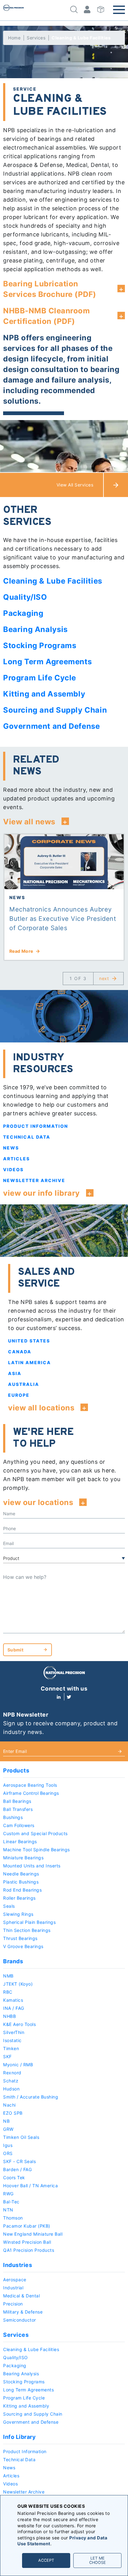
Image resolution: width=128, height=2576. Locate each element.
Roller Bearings (19, 1898)
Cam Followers (19, 1825)
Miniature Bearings (23, 1858)
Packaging (15, 2365)
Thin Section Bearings (27, 1930)
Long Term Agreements (28, 2390)
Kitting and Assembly (26, 2406)
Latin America (30, 1362)
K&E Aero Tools (19, 2024)
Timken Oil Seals (21, 2137)
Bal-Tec (11, 2202)
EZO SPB (13, 2113)
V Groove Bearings (23, 1946)
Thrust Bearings (20, 1938)
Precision (13, 2304)
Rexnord (12, 2073)
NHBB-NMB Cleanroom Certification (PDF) (46, 316)
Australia (24, 1384)
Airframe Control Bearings (31, 1793)
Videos (13, 1169)
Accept (46, 2560)
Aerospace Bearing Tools (30, 1785)
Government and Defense (31, 2422)
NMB (8, 1976)
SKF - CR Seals (19, 2161)
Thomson (13, 2218)
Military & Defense (23, 2312)
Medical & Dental (21, 2296)
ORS (8, 2153)
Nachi (9, 2105)
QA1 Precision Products (29, 2250)
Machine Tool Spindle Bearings (37, 1850)
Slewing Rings (18, 1914)
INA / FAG (14, 2008)
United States (29, 1341)
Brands (13, 1961)
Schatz (11, 2081)
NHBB (9, 2016)
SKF (7, 2056)
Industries (18, 2265)
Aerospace (15, 2280)
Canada (20, 1352)
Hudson (11, 2089)
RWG (8, 2194)
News (11, 1148)
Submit (15, 1650)
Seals (9, 1906)
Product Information (36, 1126)
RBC (8, 1992)
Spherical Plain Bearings (29, 1922)
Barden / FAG (17, 2169)
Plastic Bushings (21, 1882)
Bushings (13, 1817)
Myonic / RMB (18, 2065)
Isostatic (12, 2040)
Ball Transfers (18, 1809)
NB (6, 2121)
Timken (11, 2048)
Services (36, 38)
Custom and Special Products (35, 1833)
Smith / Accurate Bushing (31, 2097)
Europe (19, 1395)
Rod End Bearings (22, 1890)
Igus (8, 2145)
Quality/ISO (16, 2357)
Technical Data (27, 1137)
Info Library (19, 2437)
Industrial (13, 2288)
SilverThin (14, 2032)
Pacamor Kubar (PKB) (27, 2226)
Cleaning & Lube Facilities (31, 2349)
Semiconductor (20, 2320)
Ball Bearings (17, 1801)
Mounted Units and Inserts (32, 1866)
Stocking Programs (24, 2382)
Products (16, 1770)
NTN (8, 2210)
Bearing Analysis (21, 2374)
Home (14, 38)
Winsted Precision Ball (27, 2242)
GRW (8, 2129)
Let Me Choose (98, 2560)
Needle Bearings (21, 1874)
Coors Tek (14, 2177)
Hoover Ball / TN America (30, 2186)
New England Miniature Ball (33, 2234)
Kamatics (13, 2000)
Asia (15, 1373)
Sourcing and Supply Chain (33, 2414)
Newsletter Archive (34, 1180)
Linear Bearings (20, 1841)
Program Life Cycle (24, 2398)
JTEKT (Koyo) (18, 1984)
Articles (16, 1159)
